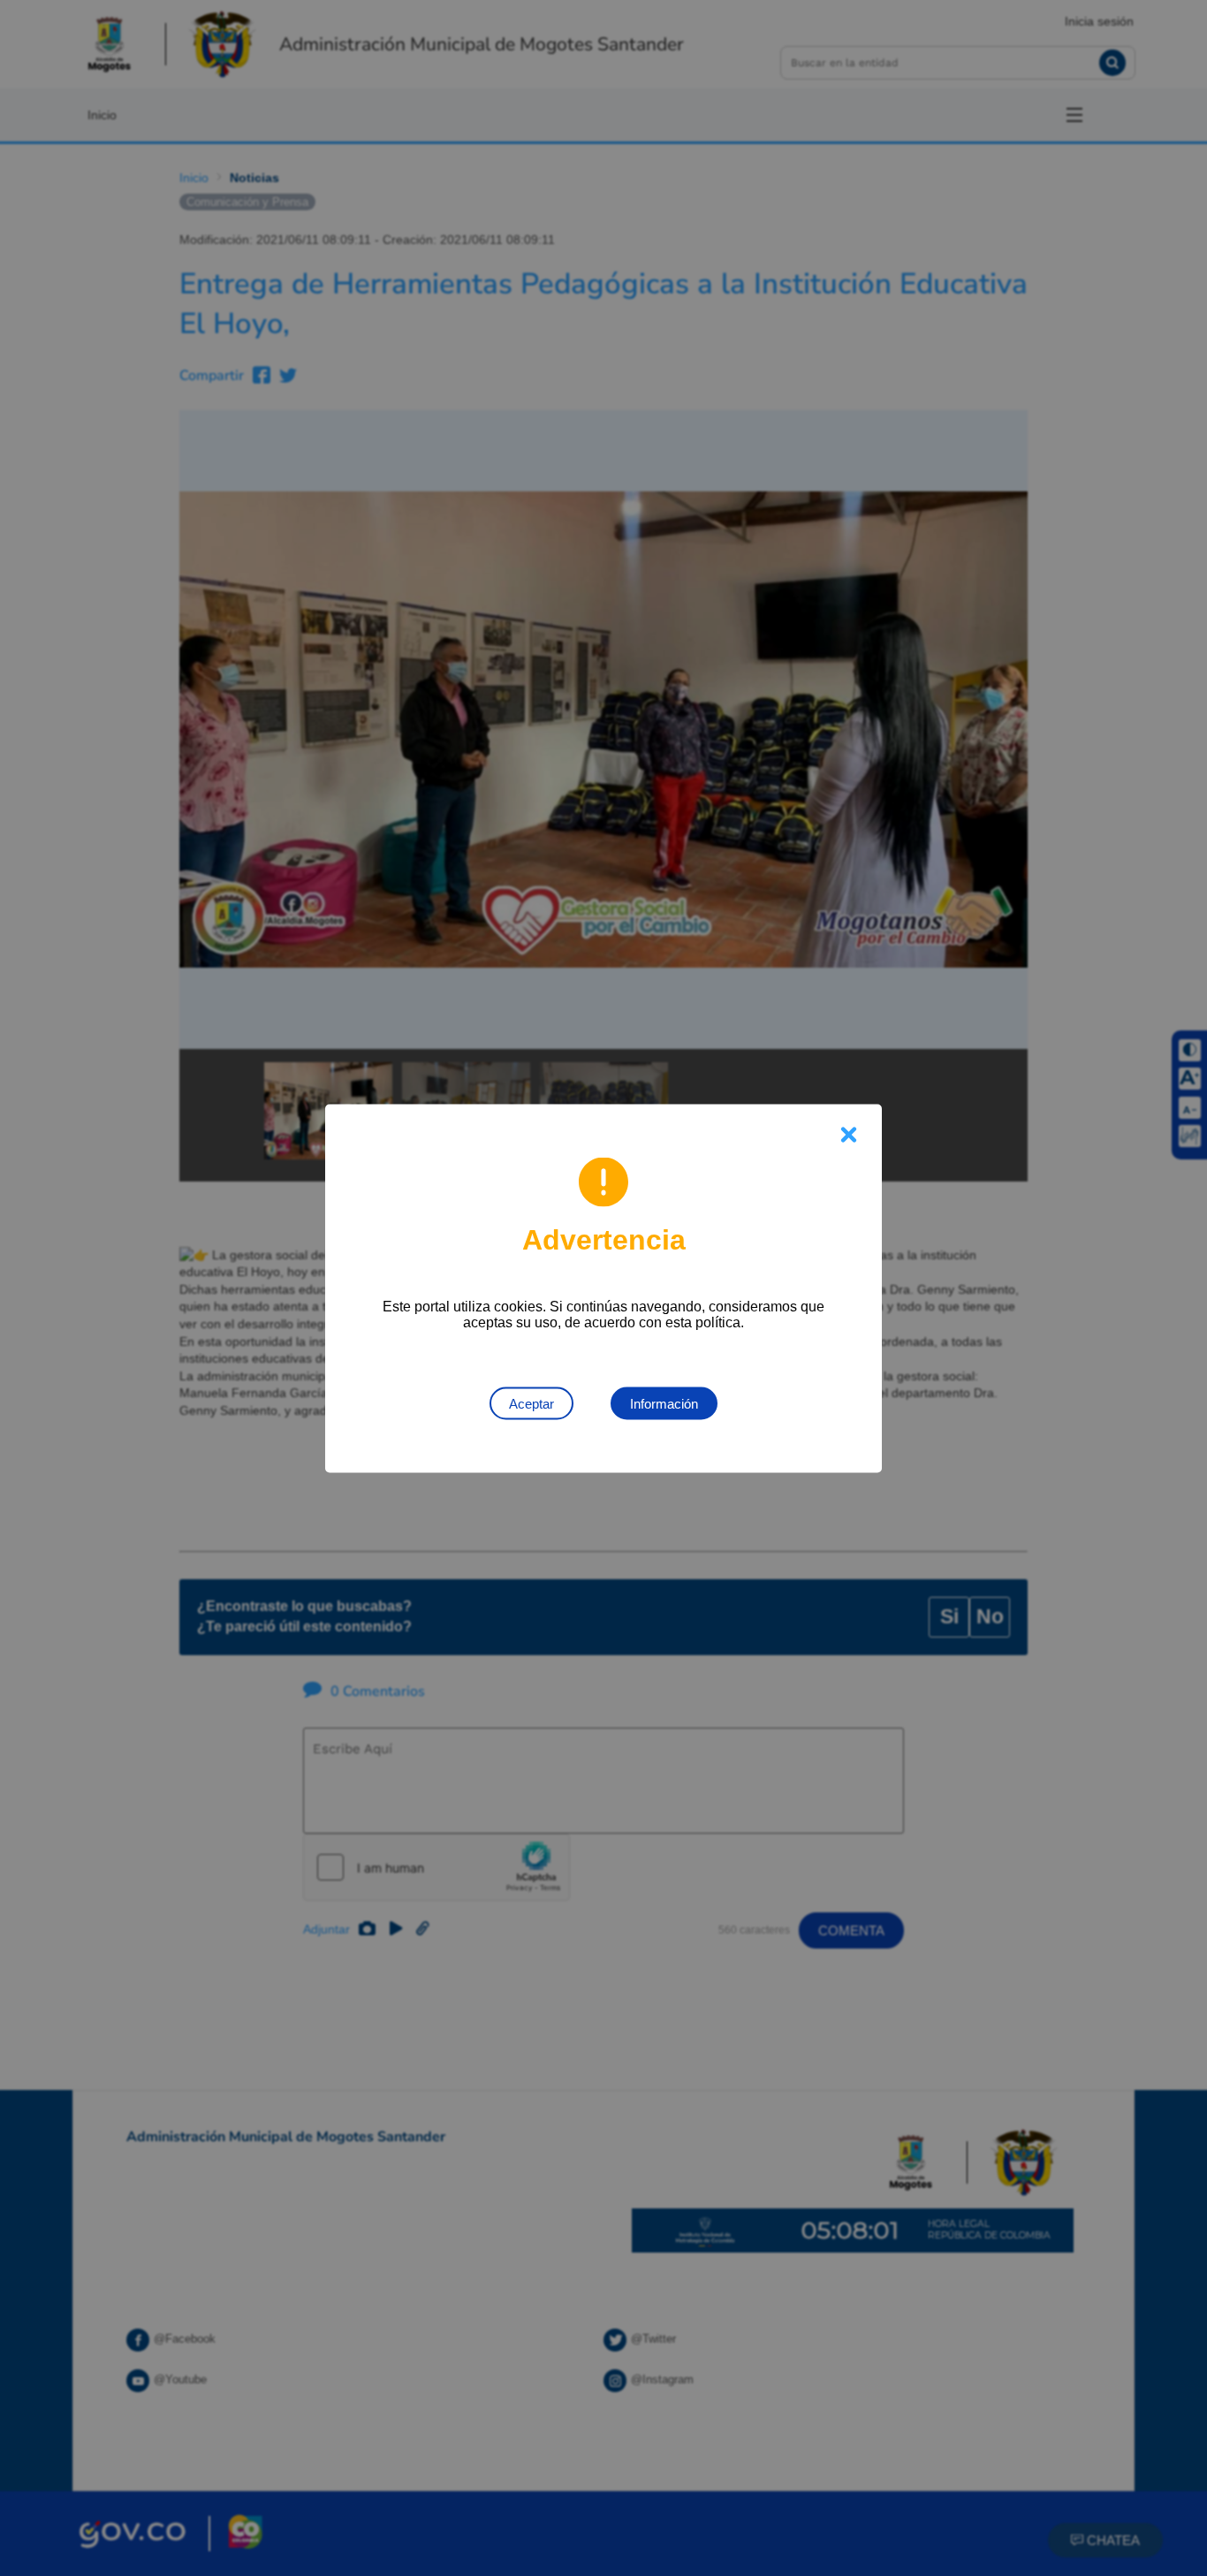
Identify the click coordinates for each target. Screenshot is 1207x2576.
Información (664, 1403)
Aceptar (531, 1403)
